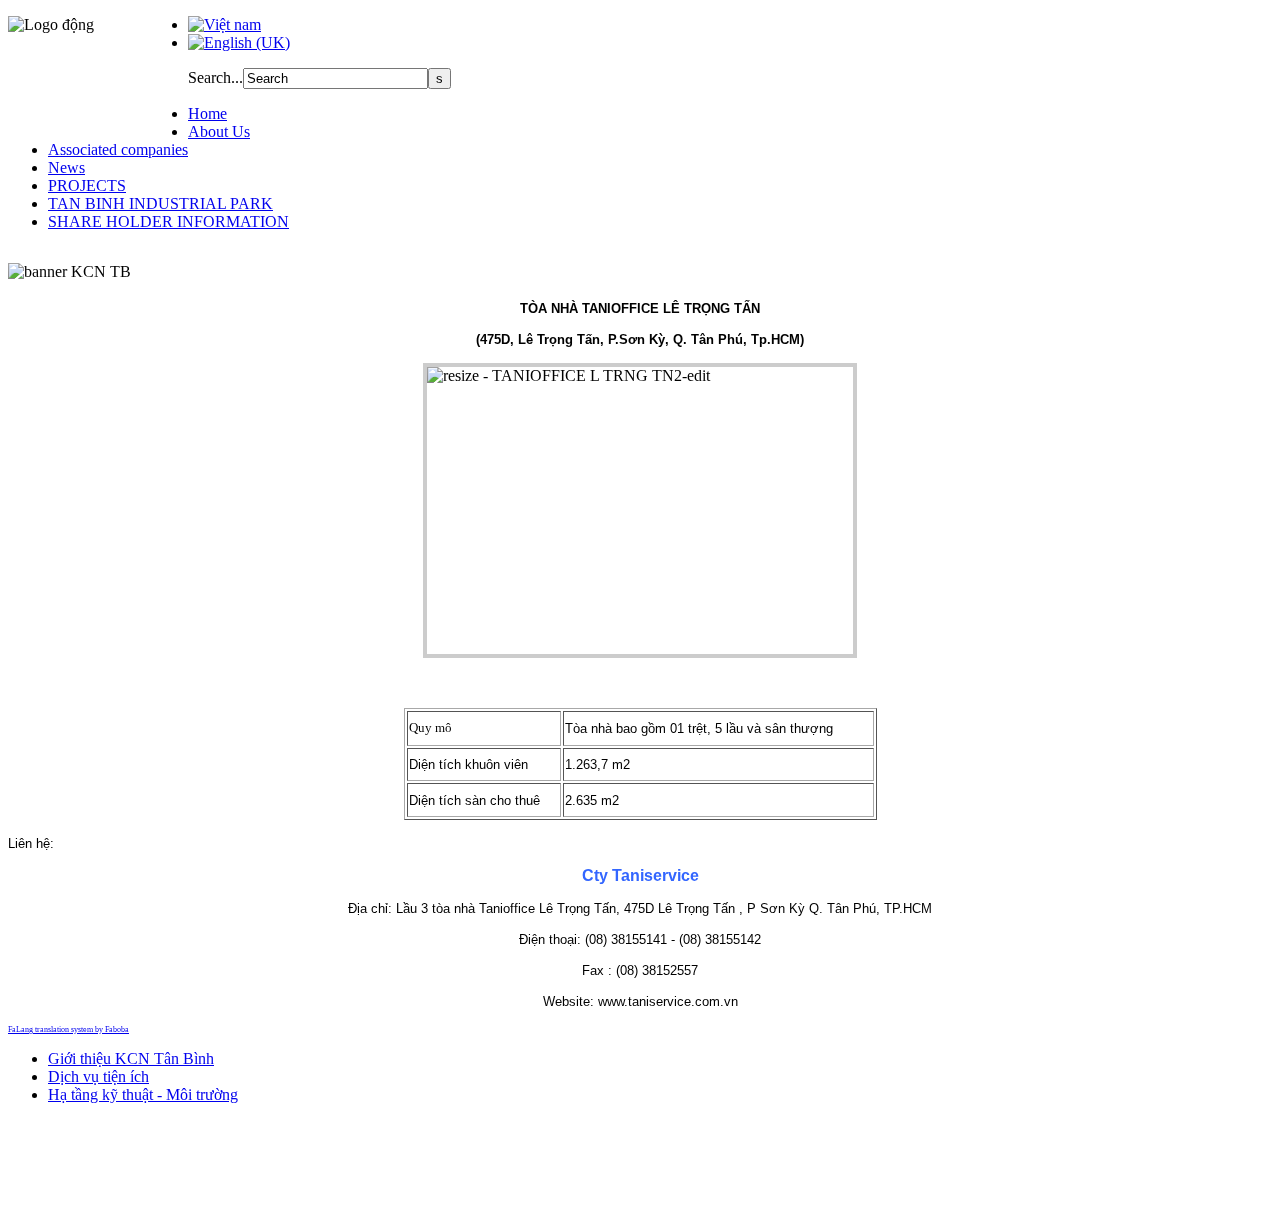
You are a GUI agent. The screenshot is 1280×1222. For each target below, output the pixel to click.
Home (207, 113)
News (66, 167)
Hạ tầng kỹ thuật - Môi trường (143, 1094)
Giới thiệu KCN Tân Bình (131, 1058)
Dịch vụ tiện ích (98, 1076)
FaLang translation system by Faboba (68, 1029)
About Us (219, 131)
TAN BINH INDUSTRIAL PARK (160, 203)
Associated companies (118, 149)
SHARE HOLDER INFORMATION (168, 221)
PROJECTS (87, 185)
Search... (215, 77)
